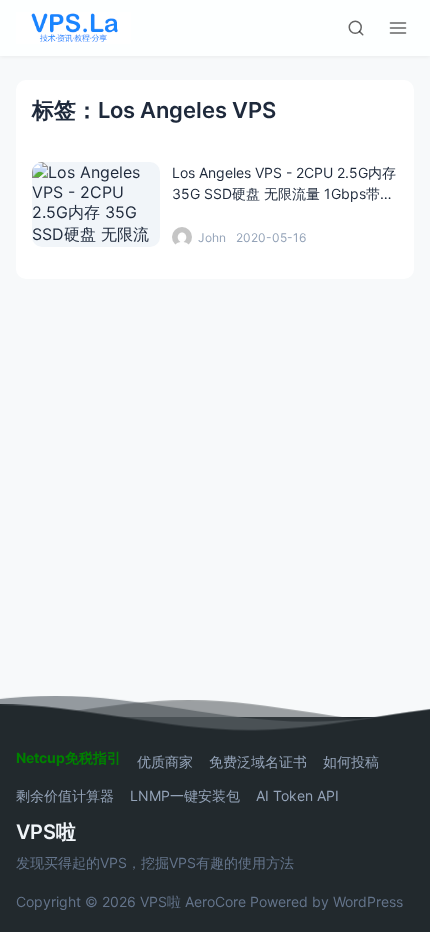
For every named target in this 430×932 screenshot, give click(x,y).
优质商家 (165, 762)
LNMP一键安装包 (185, 796)
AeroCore (215, 901)
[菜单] (398, 28)
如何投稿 (351, 762)
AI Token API (297, 796)
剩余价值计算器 (65, 796)
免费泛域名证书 (258, 762)
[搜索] (356, 28)
